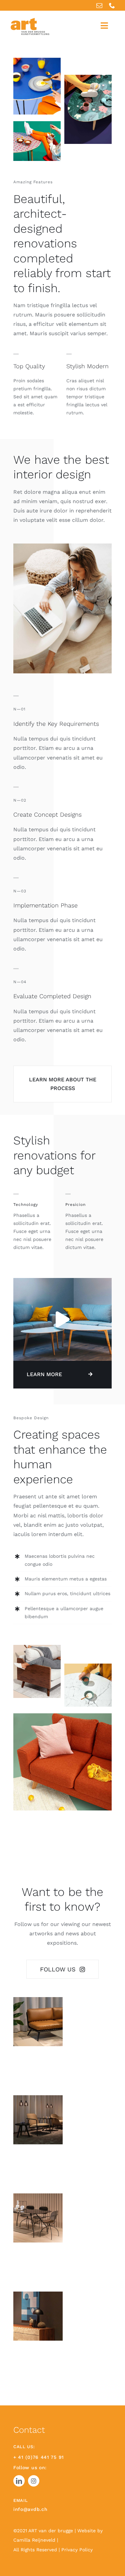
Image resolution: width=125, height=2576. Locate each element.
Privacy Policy (77, 2550)
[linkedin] (19, 2481)
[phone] (112, 5)
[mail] (99, 5)
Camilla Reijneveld (35, 2540)
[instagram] (34, 2481)
